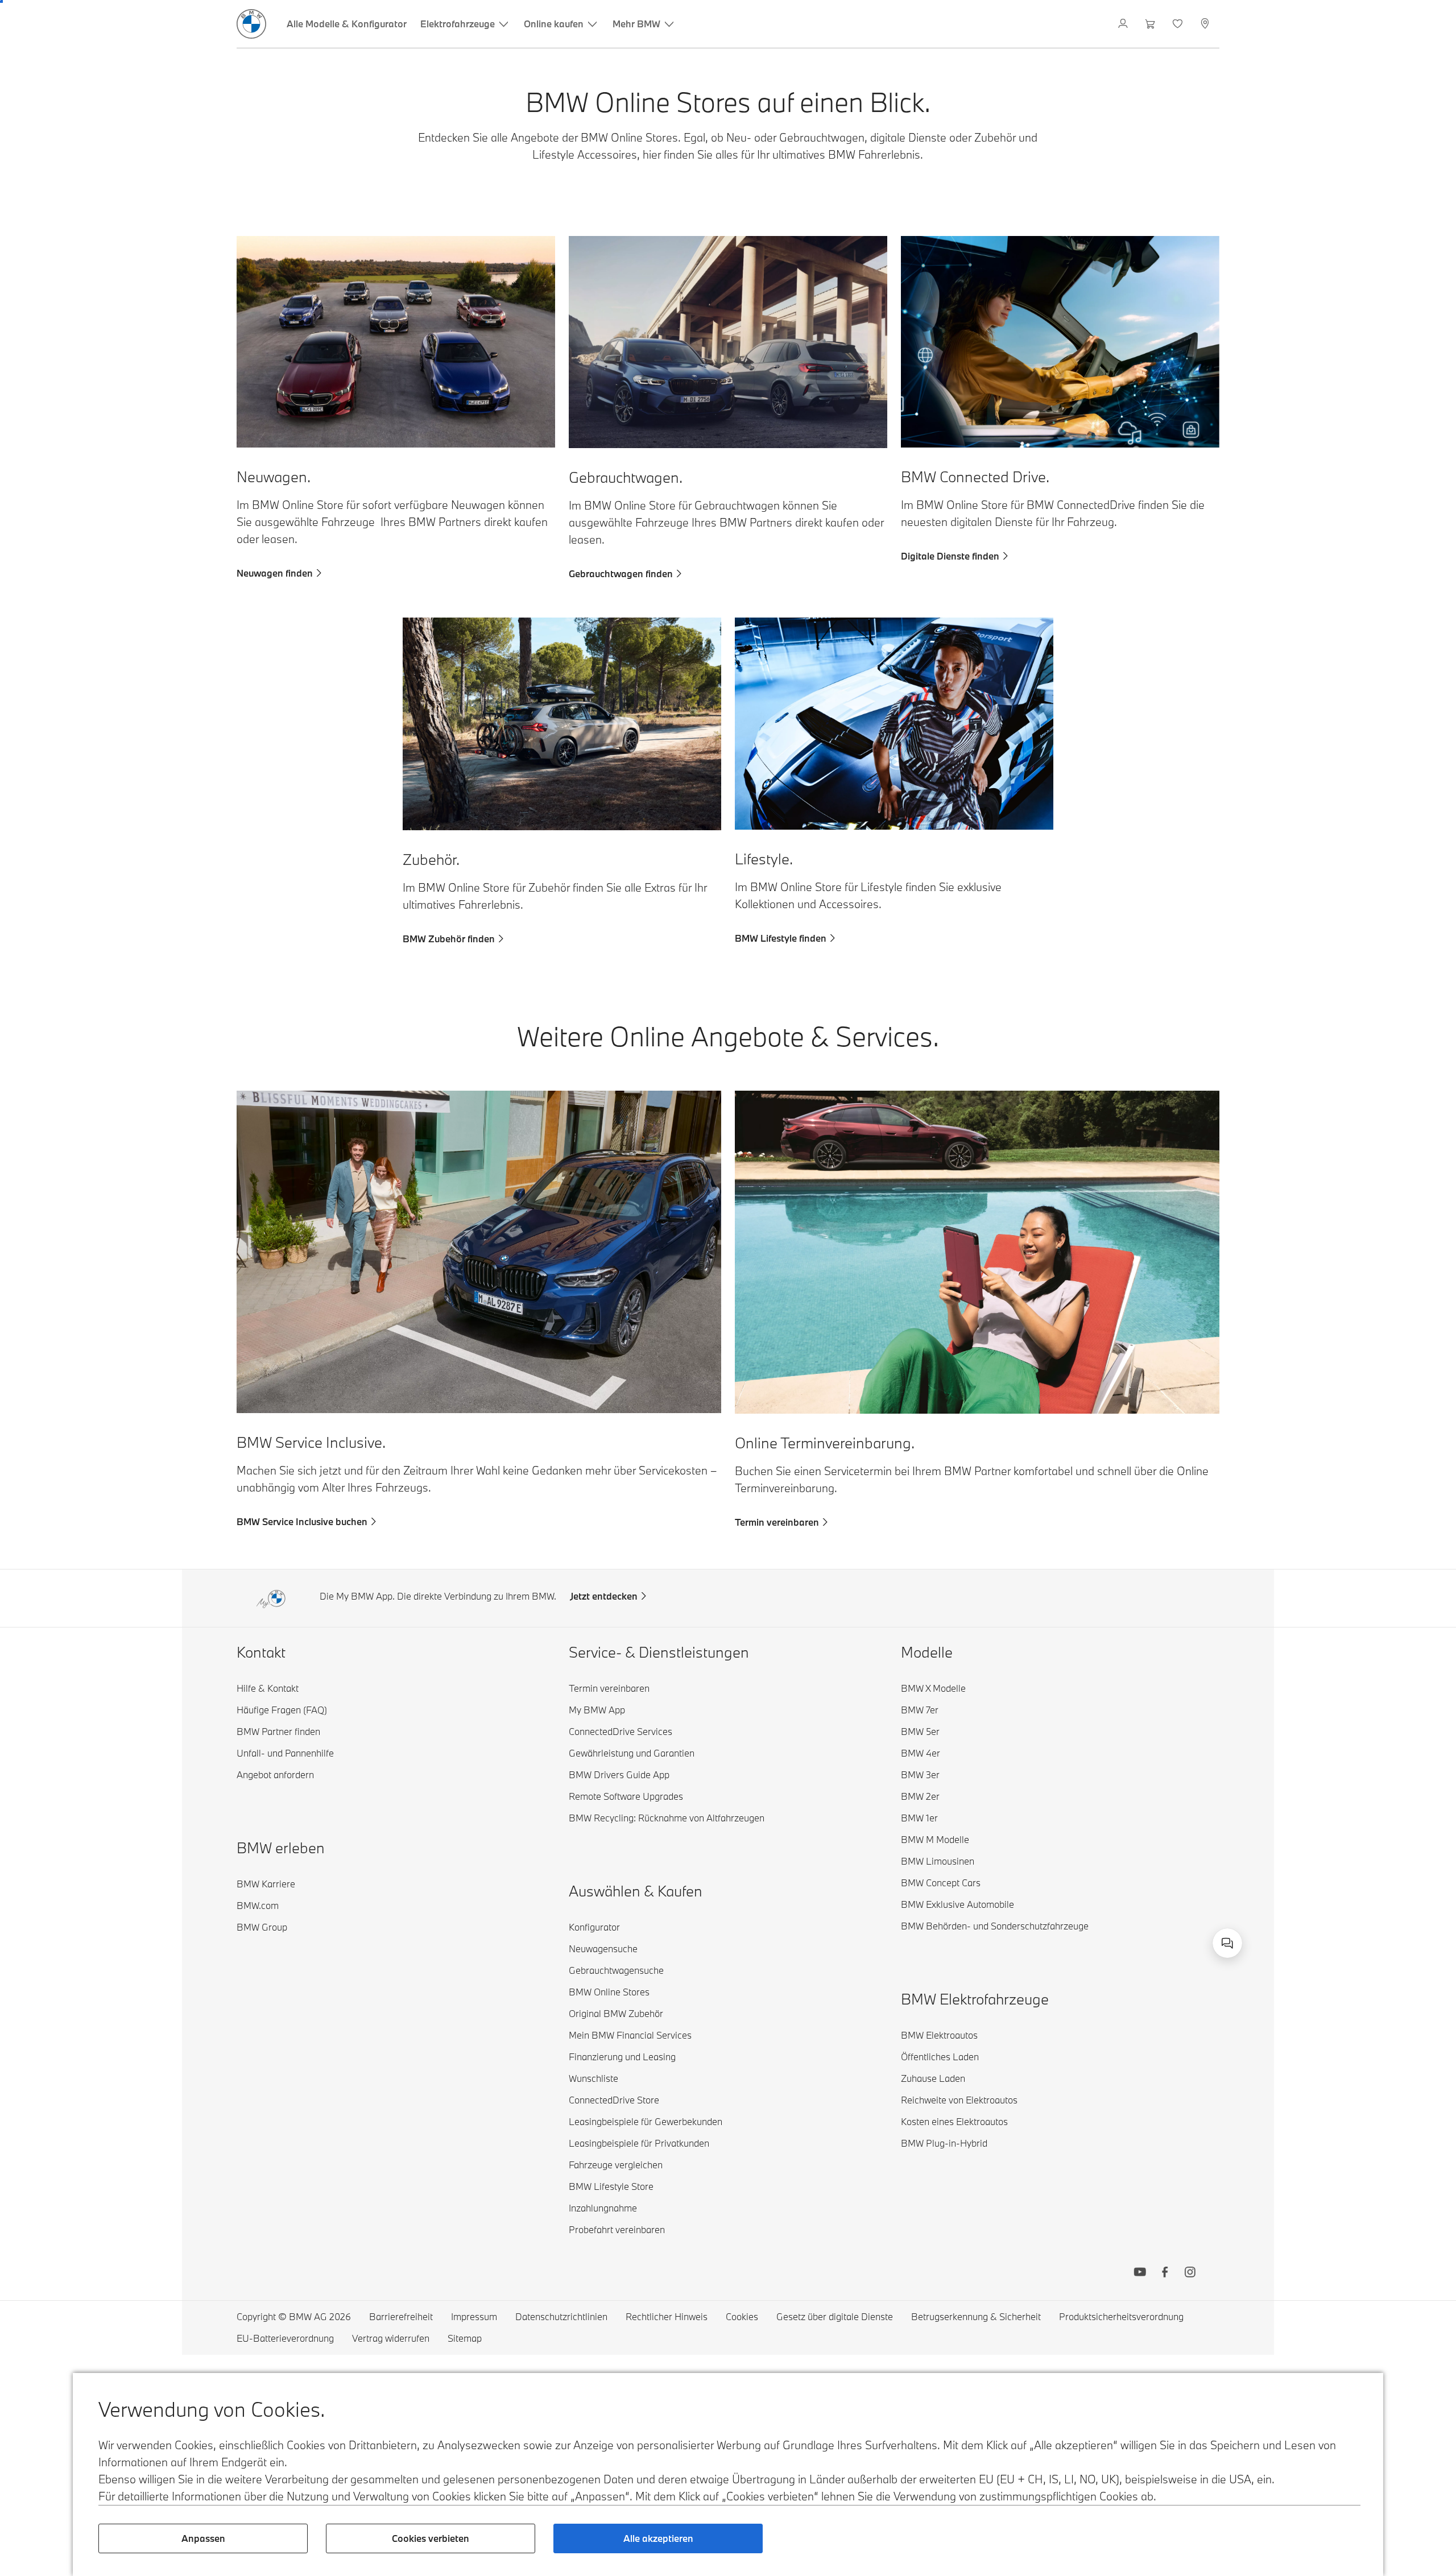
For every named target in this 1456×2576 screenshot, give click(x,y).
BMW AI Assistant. (1076, 1931)
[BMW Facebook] (1165, 2273)
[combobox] (1227, 1943)
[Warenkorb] (1151, 24)
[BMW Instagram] (1190, 2273)
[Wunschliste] (1179, 24)
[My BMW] (1124, 24)
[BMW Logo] (251, 24)
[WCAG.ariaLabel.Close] (1192, 1871)
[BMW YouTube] (1140, 2273)
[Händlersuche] (1206, 24)
